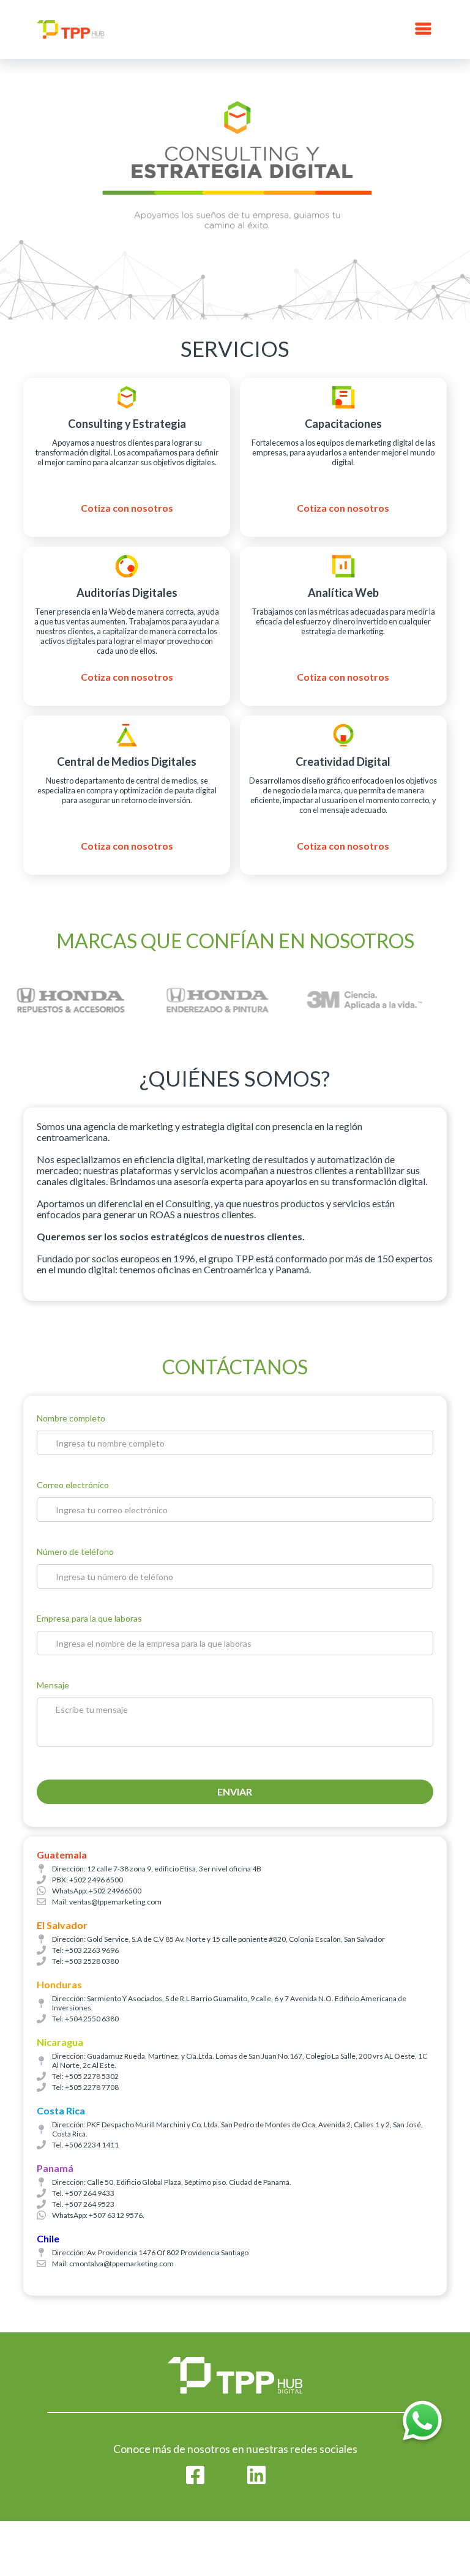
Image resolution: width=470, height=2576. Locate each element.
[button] (423, 29)
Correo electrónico (73, 1485)
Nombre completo (71, 1418)
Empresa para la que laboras (89, 1618)
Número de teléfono (75, 1552)
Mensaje (53, 1685)
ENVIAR (235, 1792)
